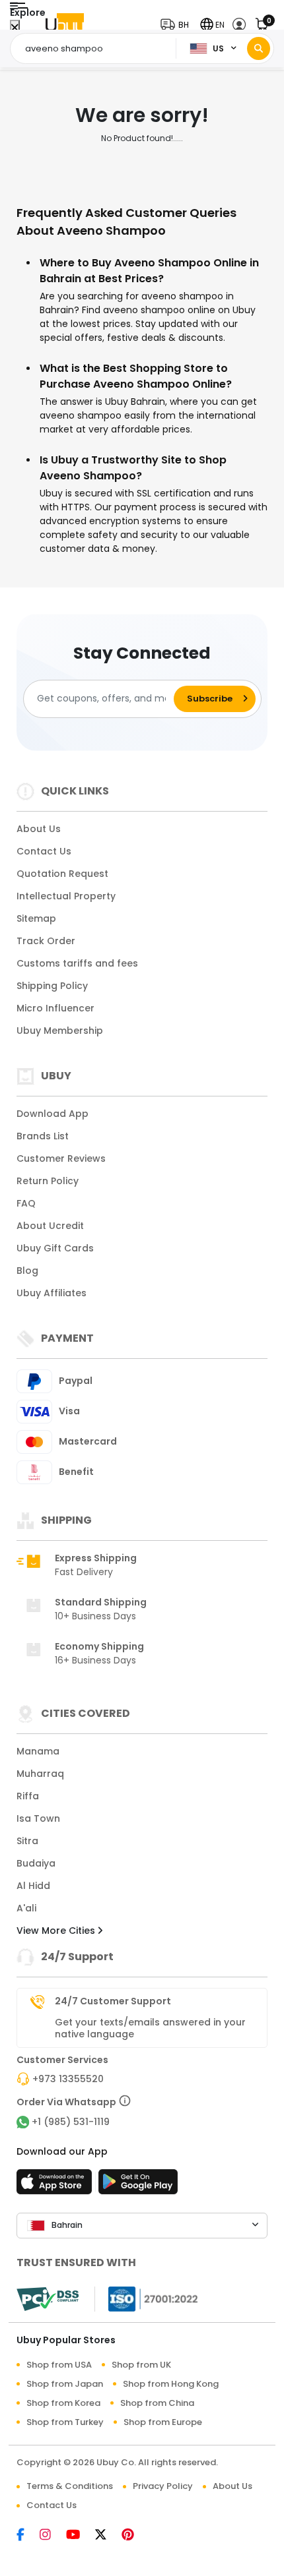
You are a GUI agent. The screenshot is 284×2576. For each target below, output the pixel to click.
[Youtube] (81, 2536)
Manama (38, 1751)
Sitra (27, 1841)
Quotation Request (62, 874)
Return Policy (48, 1181)
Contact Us (44, 851)
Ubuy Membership (60, 1031)
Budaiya (36, 1863)
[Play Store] (138, 2186)
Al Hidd (33, 1886)
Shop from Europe (163, 2422)
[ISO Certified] (147, 2298)
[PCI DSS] (48, 2299)
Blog (27, 1271)
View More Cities (57, 1931)
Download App (53, 1114)
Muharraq (40, 1774)
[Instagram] (53, 2536)
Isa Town (38, 1818)
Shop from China (157, 2403)
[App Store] (56, 2186)
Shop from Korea (63, 2403)
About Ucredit (50, 1226)
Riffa (28, 1796)
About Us (39, 829)
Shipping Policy (52, 986)
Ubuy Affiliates (52, 1293)
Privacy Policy (163, 2486)
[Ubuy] (65, 25)
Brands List (43, 1136)
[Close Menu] (15, 28)
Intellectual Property (66, 896)
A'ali (26, 1908)
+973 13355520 (68, 2079)
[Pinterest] (134, 2536)
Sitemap (36, 918)
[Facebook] (28, 2536)
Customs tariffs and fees (77, 963)
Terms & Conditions (70, 2486)
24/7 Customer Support (113, 2001)
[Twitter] (108, 2536)
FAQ (26, 1203)
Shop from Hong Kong (171, 2384)
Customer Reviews (61, 1158)
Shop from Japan (65, 2384)
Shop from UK (141, 2365)
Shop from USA (59, 2365)
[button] (178, 25)
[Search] (259, 48)
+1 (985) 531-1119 (71, 2122)
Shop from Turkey (65, 2422)
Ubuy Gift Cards (55, 1248)
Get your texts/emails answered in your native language (150, 2028)
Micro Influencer (55, 1008)
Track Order (46, 941)
